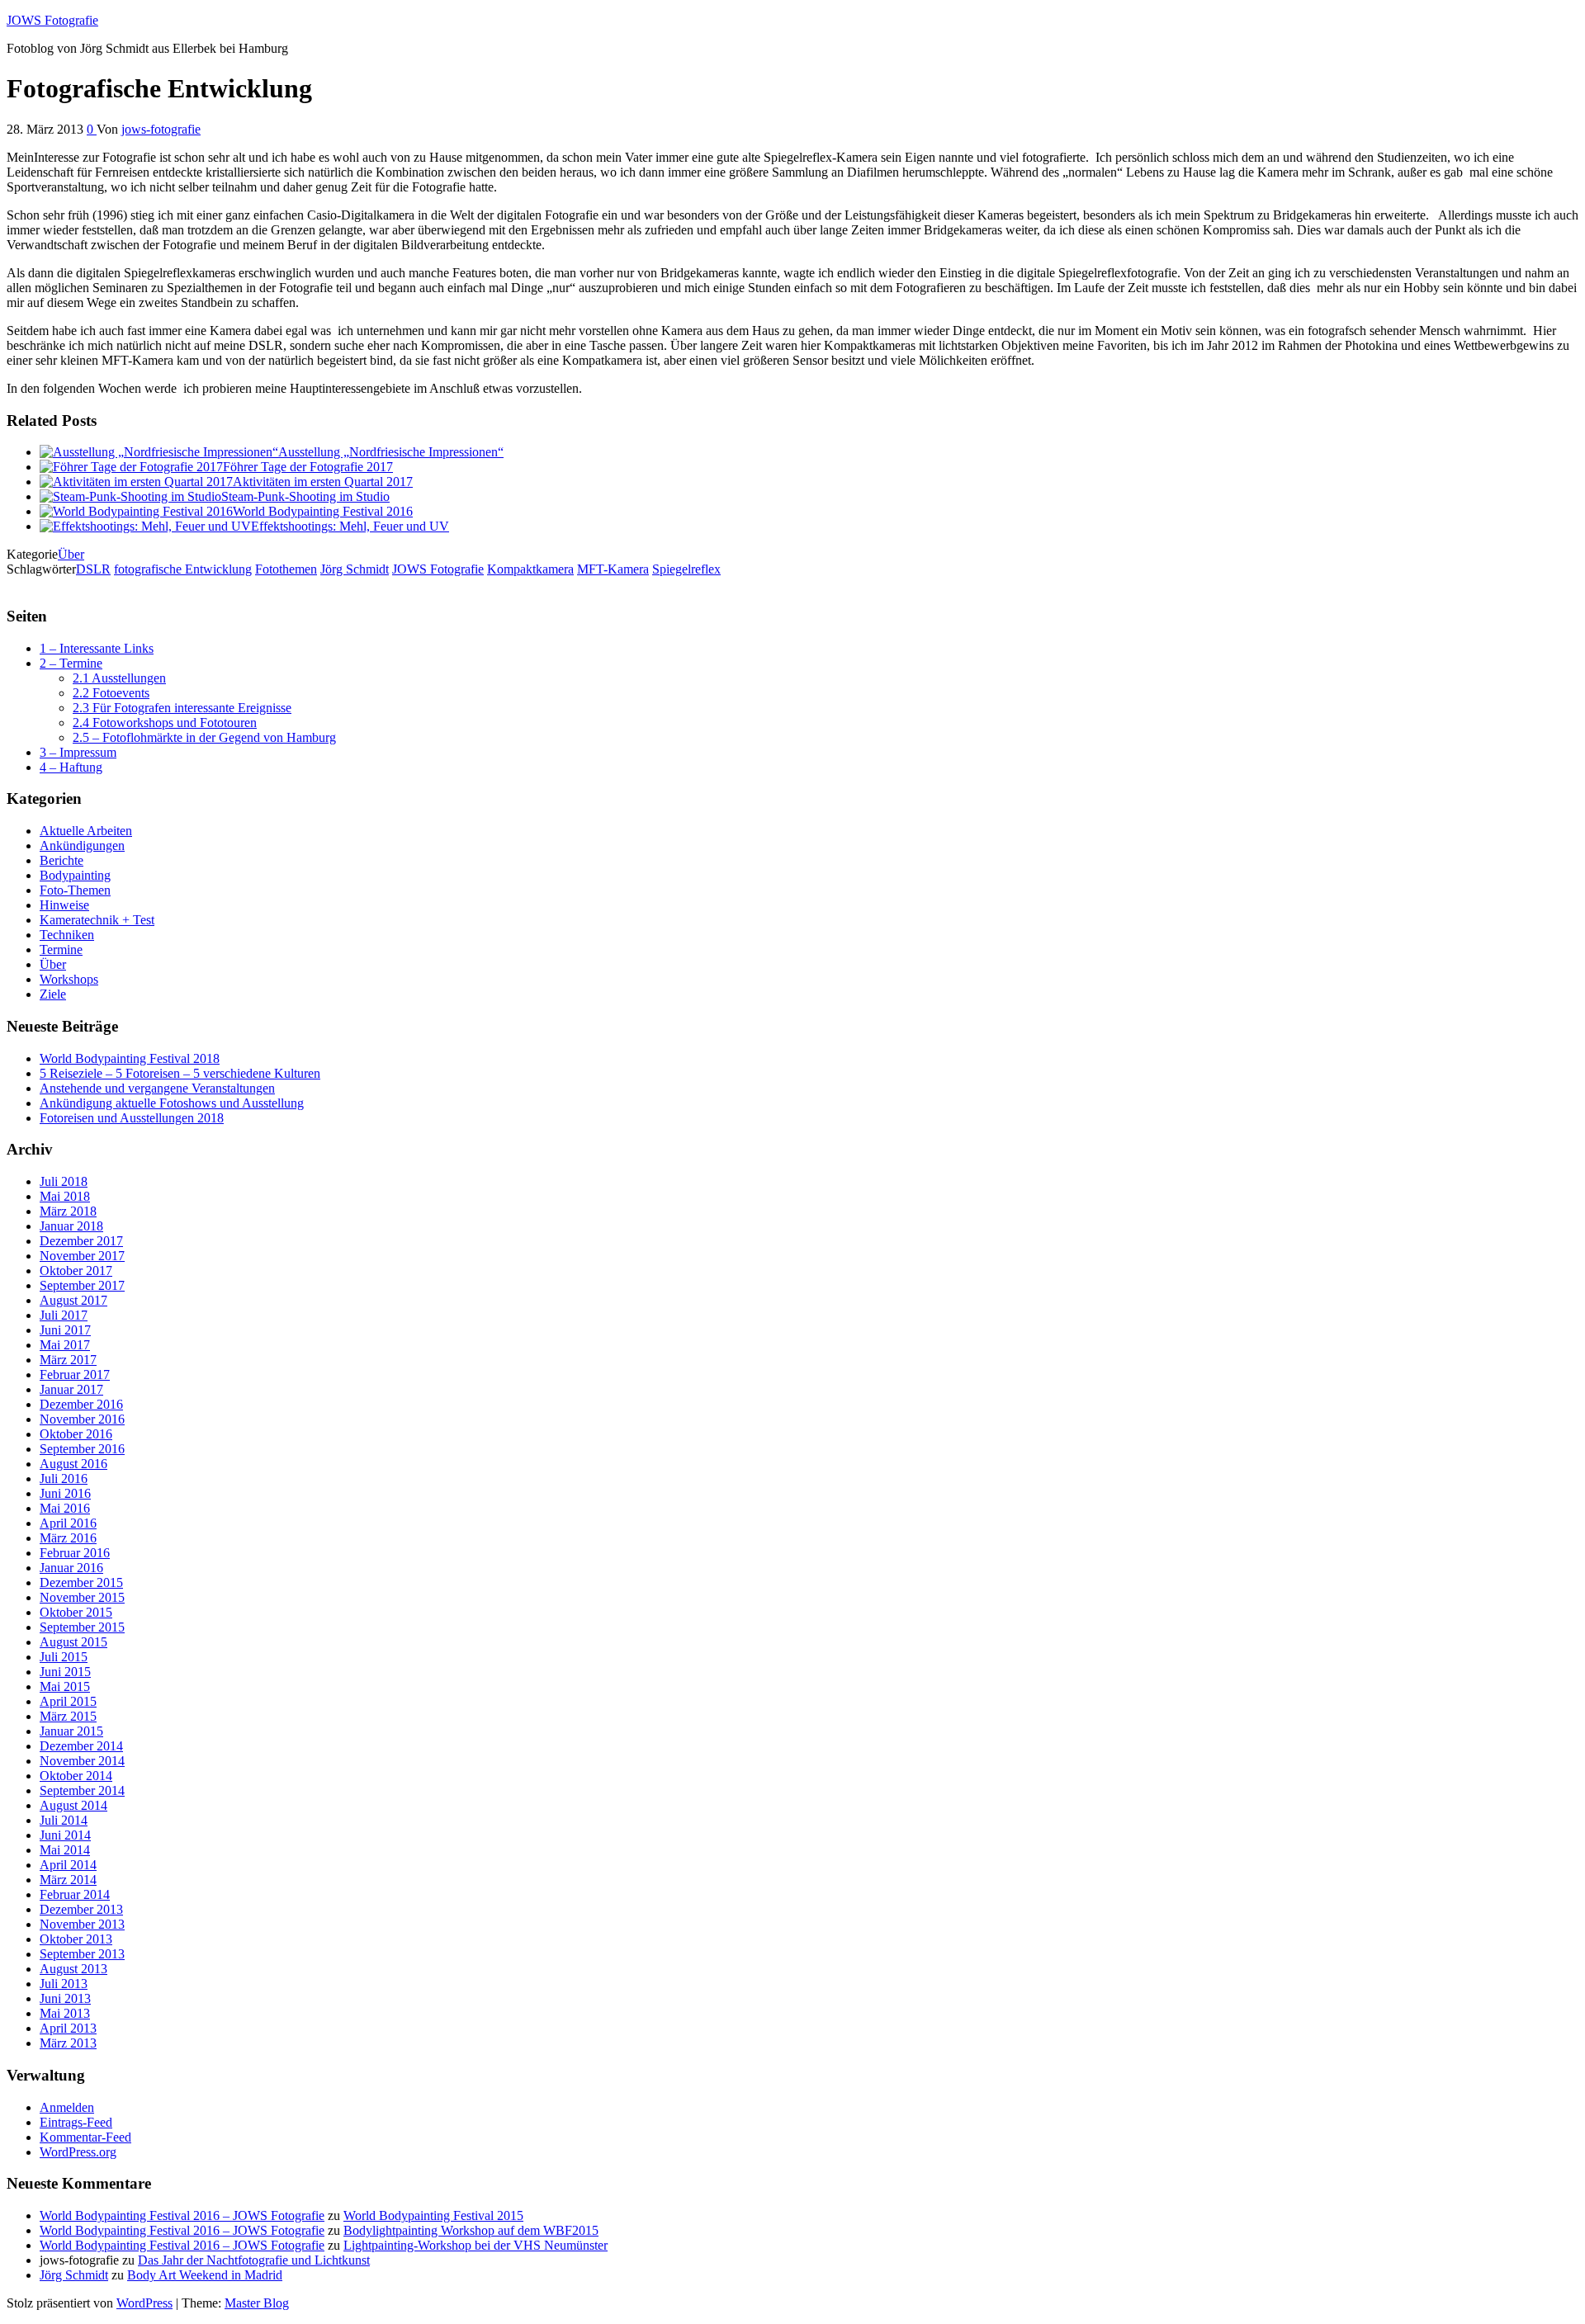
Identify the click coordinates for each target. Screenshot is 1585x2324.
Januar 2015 (71, 1731)
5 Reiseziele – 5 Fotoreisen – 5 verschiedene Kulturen (180, 1073)
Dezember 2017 (81, 1241)
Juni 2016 (65, 1493)
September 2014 (82, 1790)
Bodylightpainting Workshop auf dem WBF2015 (471, 2230)
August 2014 (73, 1805)
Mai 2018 (65, 1196)
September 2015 (82, 1627)
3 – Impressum (78, 752)
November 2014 (82, 1761)
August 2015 (73, 1642)
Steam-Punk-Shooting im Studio (305, 496)
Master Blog (257, 2303)
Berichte (62, 860)
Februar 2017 (75, 1375)
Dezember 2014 (81, 1746)
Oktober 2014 (76, 1776)
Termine (61, 949)
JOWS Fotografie (52, 20)
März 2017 (68, 1360)
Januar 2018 (71, 1226)
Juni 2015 (65, 1672)
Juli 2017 (64, 1315)
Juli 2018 (64, 1181)
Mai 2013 (65, 2013)
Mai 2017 (65, 1345)
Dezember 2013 (81, 1909)
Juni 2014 (65, 1835)
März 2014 (68, 1880)
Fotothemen (286, 569)
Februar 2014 (75, 1894)
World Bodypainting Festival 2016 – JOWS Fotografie (182, 2215)
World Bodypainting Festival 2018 (130, 1058)
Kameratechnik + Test (97, 920)
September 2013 (82, 1954)
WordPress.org (78, 2152)
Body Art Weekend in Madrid (205, 2275)
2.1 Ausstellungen (119, 678)
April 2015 (68, 1701)
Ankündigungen (82, 846)
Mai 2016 (65, 1508)
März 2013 (68, 2043)
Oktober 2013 (76, 1939)
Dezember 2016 (81, 1404)
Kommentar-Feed (85, 2137)
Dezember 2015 (81, 1582)
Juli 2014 (64, 1820)
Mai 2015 (65, 1686)
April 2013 (68, 2028)
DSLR (93, 569)
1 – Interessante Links (97, 648)
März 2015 (68, 1716)
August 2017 (73, 1300)
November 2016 (82, 1419)
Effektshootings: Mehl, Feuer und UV (350, 526)
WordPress (144, 2303)
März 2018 (68, 1211)
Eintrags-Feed (76, 2122)
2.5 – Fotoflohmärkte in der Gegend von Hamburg (204, 737)
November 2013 (82, 1924)
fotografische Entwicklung (183, 569)
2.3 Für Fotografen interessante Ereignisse (182, 708)
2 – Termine (71, 663)
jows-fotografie (161, 129)
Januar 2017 (71, 1389)
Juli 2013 (64, 1984)
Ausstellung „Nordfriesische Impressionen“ (391, 452)
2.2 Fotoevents (111, 693)
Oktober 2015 (76, 1612)
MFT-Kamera (613, 569)
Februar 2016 (75, 1553)
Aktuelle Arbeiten (86, 831)
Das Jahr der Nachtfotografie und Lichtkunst (254, 2260)
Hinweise (64, 905)
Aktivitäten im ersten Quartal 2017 (323, 482)
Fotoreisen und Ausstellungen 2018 (132, 1118)
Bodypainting (75, 875)
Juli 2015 (64, 1657)
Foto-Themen (75, 890)
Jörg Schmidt (355, 569)
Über (71, 554)
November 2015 (82, 1597)
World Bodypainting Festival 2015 (433, 2215)
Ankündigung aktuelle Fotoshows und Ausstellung (172, 1103)
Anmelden (67, 2107)
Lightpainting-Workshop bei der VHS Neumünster (475, 2245)
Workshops (69, 979)
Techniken (67, 935)
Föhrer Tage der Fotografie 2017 (308, 467)
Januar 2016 (71, 1568)
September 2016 (82, 1449)
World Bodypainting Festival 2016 (323, 511)
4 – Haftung (71, 767)
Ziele (53, 994)
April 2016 (68, 1523)
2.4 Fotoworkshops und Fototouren (165, 723)
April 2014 (68, 1865)
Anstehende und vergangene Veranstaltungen (157, 1088)
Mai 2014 (65, 1850)
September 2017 (82, 1285)
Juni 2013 (65, 1998)
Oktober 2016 (76, 1434)
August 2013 (73, 1969)
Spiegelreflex (686, 569)
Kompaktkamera (530, 569)
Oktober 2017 (76, 1271)
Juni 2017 (65, 1330)
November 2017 (82, 1256)
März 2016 (68, 1538)
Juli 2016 (64, 1478)
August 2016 (73, 1464)
